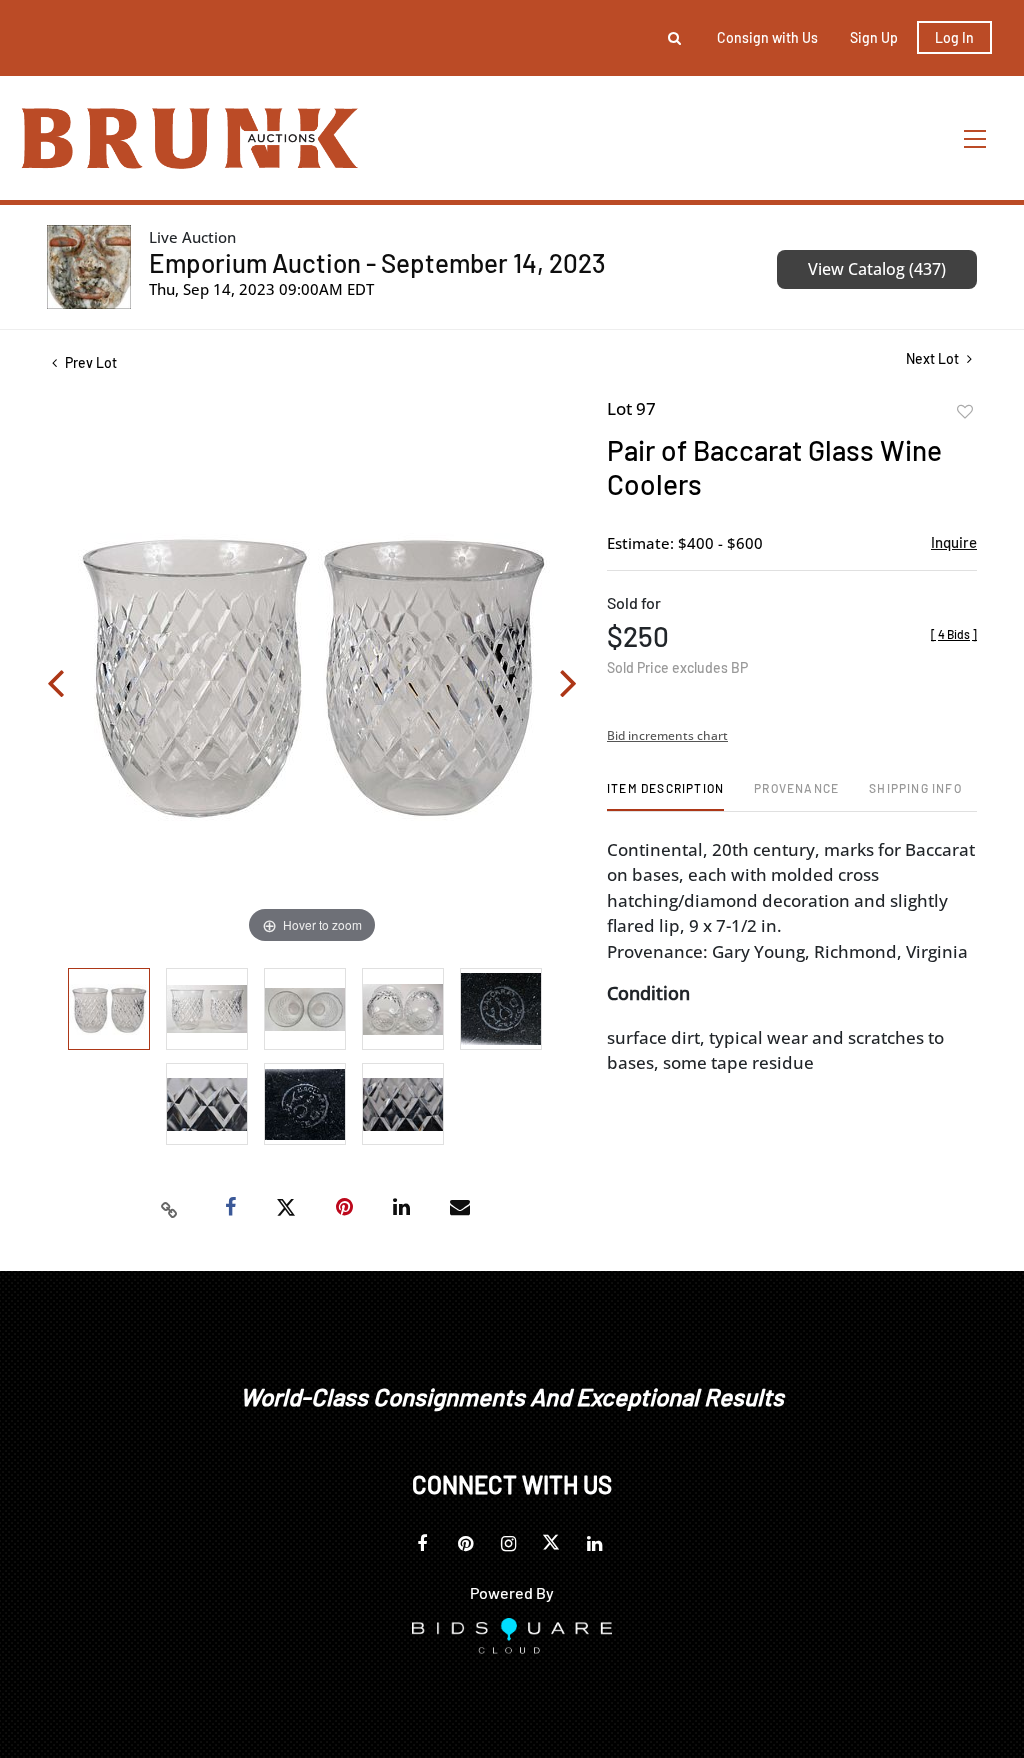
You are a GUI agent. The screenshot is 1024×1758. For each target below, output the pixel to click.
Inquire (954, 542)
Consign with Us (767, 37)
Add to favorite (965, 412)
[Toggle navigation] (976, 138)
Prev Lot (89, 362)
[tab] (665, 795)
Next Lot (934, 358)
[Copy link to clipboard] (170, 1208)
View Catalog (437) (877, 269)
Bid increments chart (667, 735)
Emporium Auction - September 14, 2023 (377, 262)
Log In (954, 37)
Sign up (874, 37)
